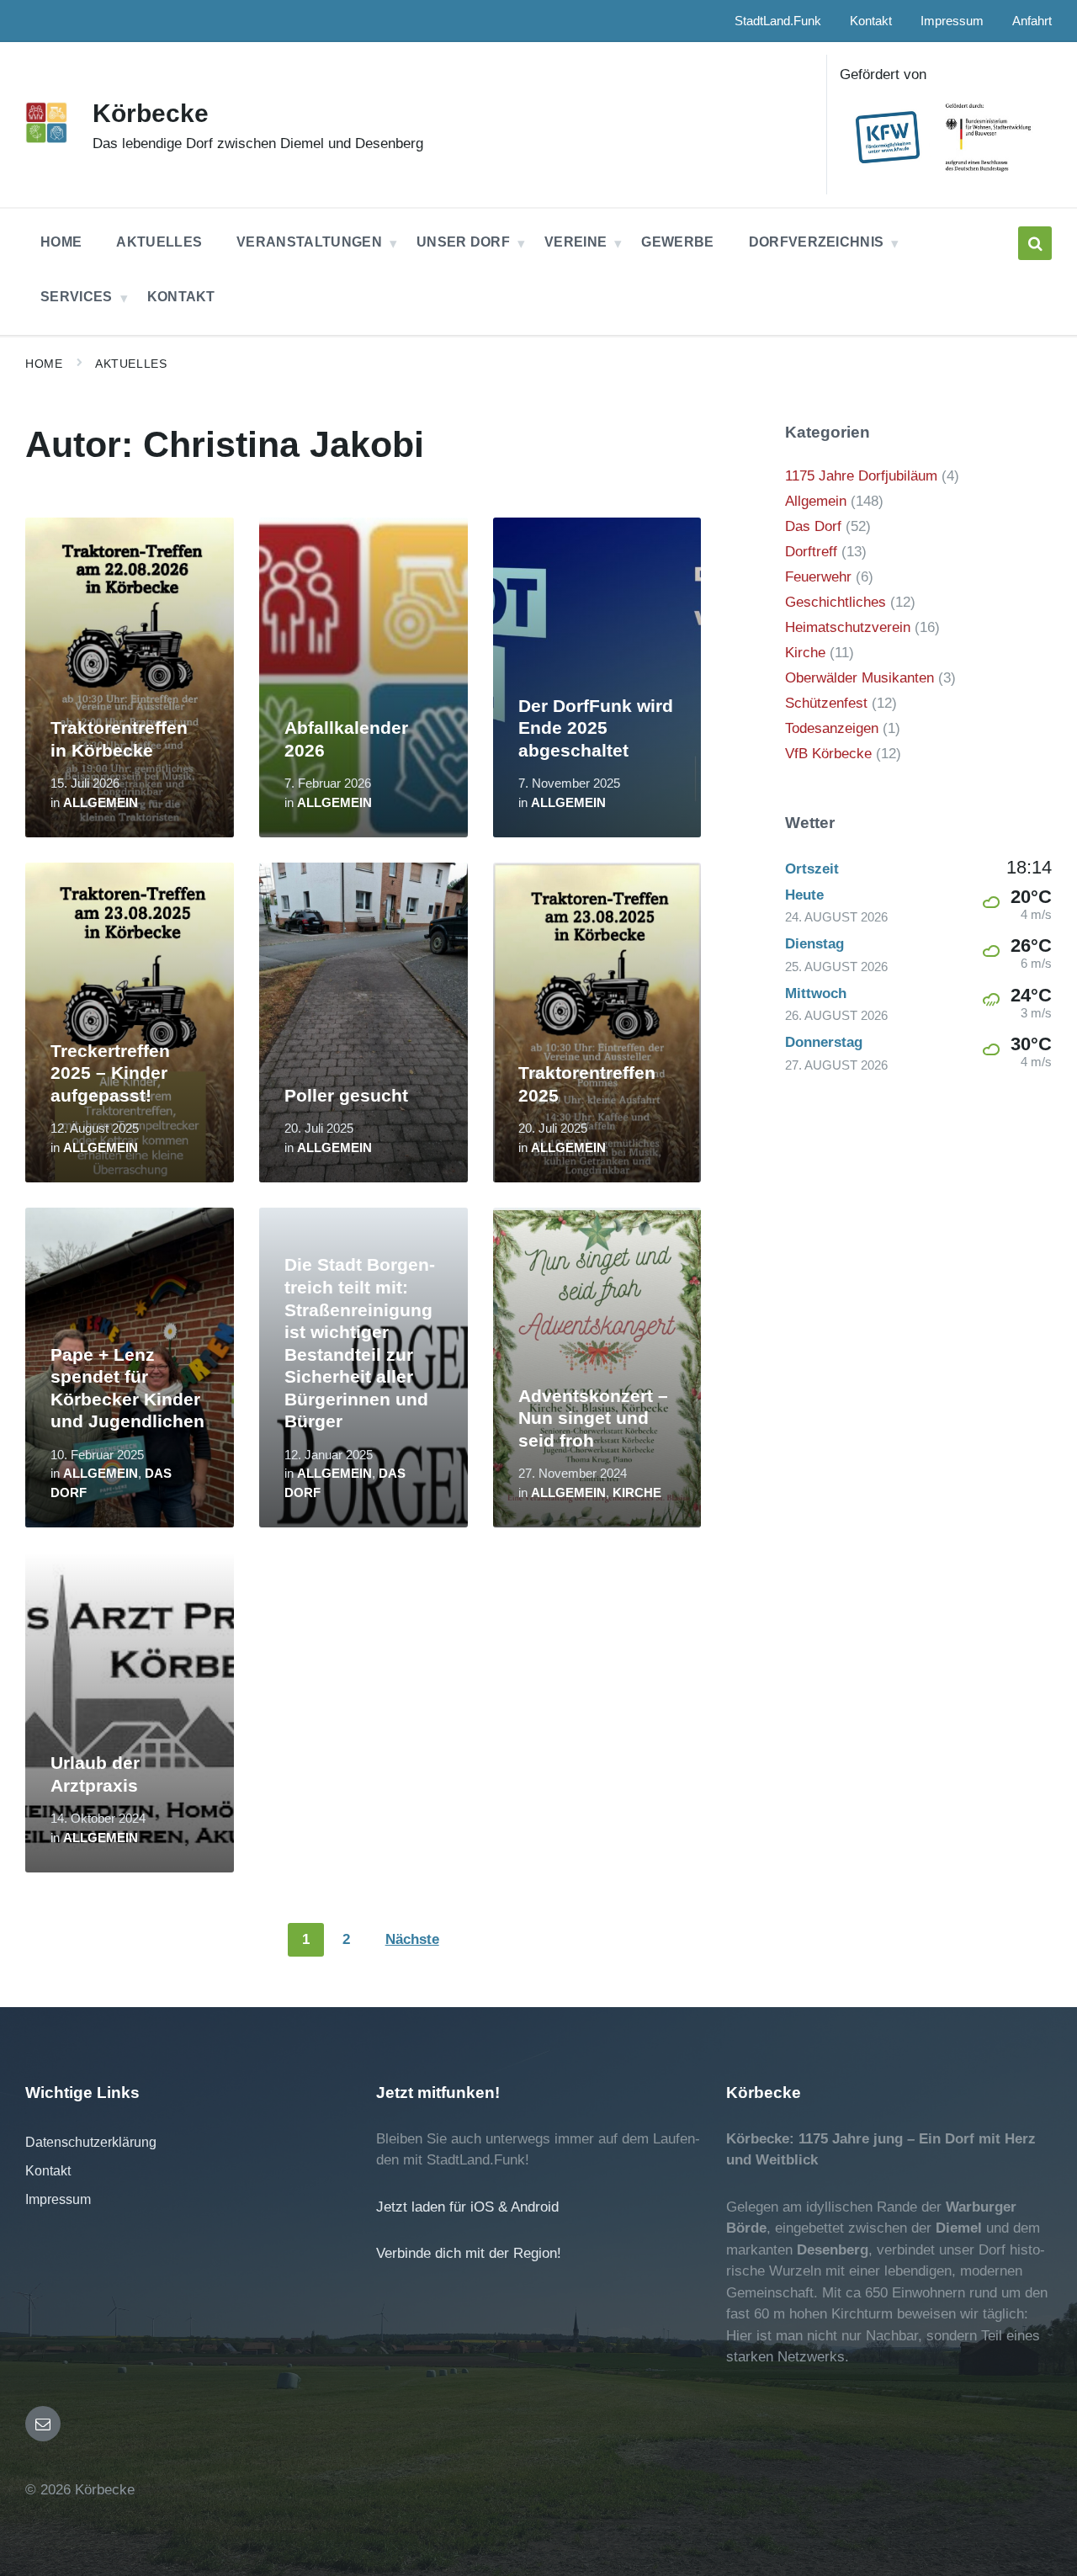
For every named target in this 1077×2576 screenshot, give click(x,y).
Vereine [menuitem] (576, 242)
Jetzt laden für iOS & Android (467, 2207)
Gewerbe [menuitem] (677, 242)
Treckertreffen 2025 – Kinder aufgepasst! (110, 1073)
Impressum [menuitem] (952, 21)
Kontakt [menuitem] (871, 21)
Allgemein (101, 803)
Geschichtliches (836, 602)
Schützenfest (826, 703)
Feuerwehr (818, 577)
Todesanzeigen (832, 728)
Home (44, 364)
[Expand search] (1035, 243)
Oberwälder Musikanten (859, 678)
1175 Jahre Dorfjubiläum (861, 476)
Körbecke (151, 113)
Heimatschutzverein (848, 627)
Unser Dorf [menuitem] (463, 242)
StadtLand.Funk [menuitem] (778, 21)
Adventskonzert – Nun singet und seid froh (593, 1418)
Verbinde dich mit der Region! (469, 2253)
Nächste (412, 1939)
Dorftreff (811, 552)
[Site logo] (46, 138)
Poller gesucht (346, 1096)
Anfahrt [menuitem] (1032, 21)
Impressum (58, 2199)
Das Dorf (813, 526)
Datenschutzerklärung (91, 2142)
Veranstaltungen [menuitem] (309, 242)
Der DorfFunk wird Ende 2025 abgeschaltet (596, 728)
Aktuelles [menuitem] (159, 242)
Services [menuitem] (77, 297)
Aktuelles (131, 364)
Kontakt (48, 2171)
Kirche (637, 1493)
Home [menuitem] (61, 242)
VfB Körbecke (828, 754)
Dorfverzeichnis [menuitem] (817, 242)
